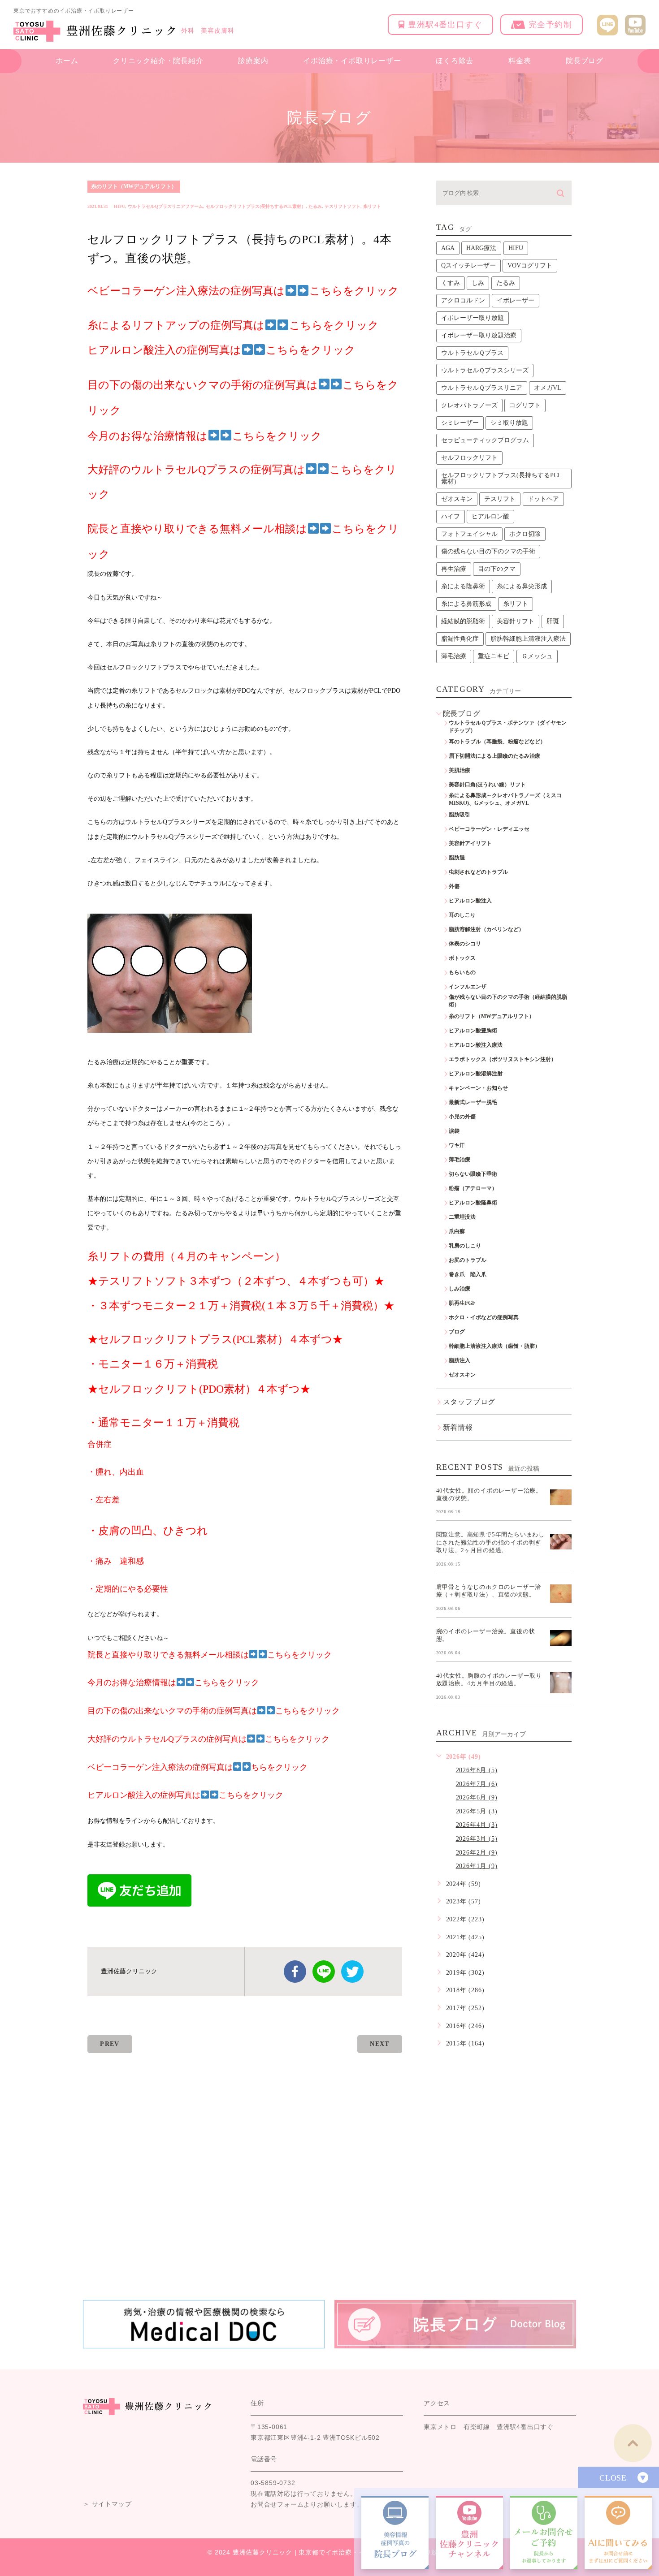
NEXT (380, 2044)
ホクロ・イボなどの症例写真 (484, 1317)
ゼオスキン (457, 499)
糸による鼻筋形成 (466, 604)
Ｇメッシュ (537, 656)
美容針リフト (516, 621)
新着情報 (458, 1427)
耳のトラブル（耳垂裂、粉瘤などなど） (497, 742)
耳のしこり (462, 915)
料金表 (520, 61)
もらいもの (462, 972)
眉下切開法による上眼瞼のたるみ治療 (494, 756)
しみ (478, 283)
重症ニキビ (494, 656)
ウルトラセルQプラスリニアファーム (165, 206)
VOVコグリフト (530, 265)
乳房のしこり (465, 1246)
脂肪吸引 (460, 815)
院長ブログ (585, 61)
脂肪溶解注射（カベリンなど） (486, 929)
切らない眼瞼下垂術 (473, 1174)
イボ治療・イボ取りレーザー (352, 61)
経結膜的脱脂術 (463, 621)
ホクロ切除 (525, 534)
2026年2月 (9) (477, 1853)
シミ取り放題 (509, 423)
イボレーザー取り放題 (473, 318)
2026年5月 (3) (477, 1811)
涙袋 (454, 1131)
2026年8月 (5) (477, 1770)
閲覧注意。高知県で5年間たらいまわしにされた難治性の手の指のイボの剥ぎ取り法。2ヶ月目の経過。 (490, 1542)
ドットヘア (543, 499)
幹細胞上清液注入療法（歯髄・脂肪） (494, 1346)
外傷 (454, 886)
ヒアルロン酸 (490, 516)
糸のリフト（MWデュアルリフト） (134, 186)
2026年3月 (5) (477, 1839)
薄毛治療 (454, 656)
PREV (110, 2044)
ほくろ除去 (455, 61)
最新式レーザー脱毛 (473, 1102)
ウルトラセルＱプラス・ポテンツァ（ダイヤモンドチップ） (508, 727)
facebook (295, 1972)
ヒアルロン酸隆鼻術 (473, 1203)
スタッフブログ (469, 1402)
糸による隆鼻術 (463, 586)
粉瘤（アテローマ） (473, 1188)
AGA (448, 248)
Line (324, 1972)
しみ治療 (460, 1289)
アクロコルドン (463, 300)
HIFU (119, 206)
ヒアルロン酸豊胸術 (473, 1031)
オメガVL (548, 388)
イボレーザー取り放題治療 (479, 335)
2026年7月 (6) (477, 1784)
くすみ (451, 283)
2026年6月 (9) (477, 1797)
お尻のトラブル (468, 1260)
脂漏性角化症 (460, 639)
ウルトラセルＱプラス (472, 353)
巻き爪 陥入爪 (468, 1274)
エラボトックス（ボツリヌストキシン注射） (503, 1059)
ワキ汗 (457, 1145)
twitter (352, 1972)
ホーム (67, 61)
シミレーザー (460, 423)
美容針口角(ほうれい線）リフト (487, 785)
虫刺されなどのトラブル (478, 872)
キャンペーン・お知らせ (478, 1088)
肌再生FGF (462, 1303)
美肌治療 (460, 770)
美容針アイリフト (470, 843)
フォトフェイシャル (469, 534)
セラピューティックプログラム (485, 440)
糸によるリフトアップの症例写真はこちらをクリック (233, 325)
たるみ (315, 206)
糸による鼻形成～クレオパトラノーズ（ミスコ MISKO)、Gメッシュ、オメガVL (508, 799)
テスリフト (500, 499)
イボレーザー (516, 300)
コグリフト (525, 405)
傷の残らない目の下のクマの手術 (488, 551)
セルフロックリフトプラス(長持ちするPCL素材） (256, 206)
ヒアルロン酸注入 (470, 901)
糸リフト (372, 206)
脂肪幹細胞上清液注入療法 (528, 639)
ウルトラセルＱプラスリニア (482, 388)
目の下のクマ (497, 569)
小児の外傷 (462, 1117)
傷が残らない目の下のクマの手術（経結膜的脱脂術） (508, 1001)
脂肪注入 (460, 1360)
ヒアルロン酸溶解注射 (476, 1074)
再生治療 (454, 569)
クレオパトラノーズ (469, 405)
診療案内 (253, 61)
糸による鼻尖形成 (522, 586)
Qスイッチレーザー (468, 265)
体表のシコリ (465, 944)
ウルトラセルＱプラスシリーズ (485, 370)
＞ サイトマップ (107, 2504)
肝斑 (553, 621)
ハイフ (451, 516)
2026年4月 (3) (477, 1825)
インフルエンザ (468, 987)
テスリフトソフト (343, 206)
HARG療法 (481, 248)
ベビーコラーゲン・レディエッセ (489, 829)
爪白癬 (457, 1231)
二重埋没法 (462, 1217)
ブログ (457, 1332)
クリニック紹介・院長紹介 (158, 61)
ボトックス (462, 958)
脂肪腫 (457, 858)
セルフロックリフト (469, 458)
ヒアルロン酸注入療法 (476, 1045)
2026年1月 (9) (477, 1866)
